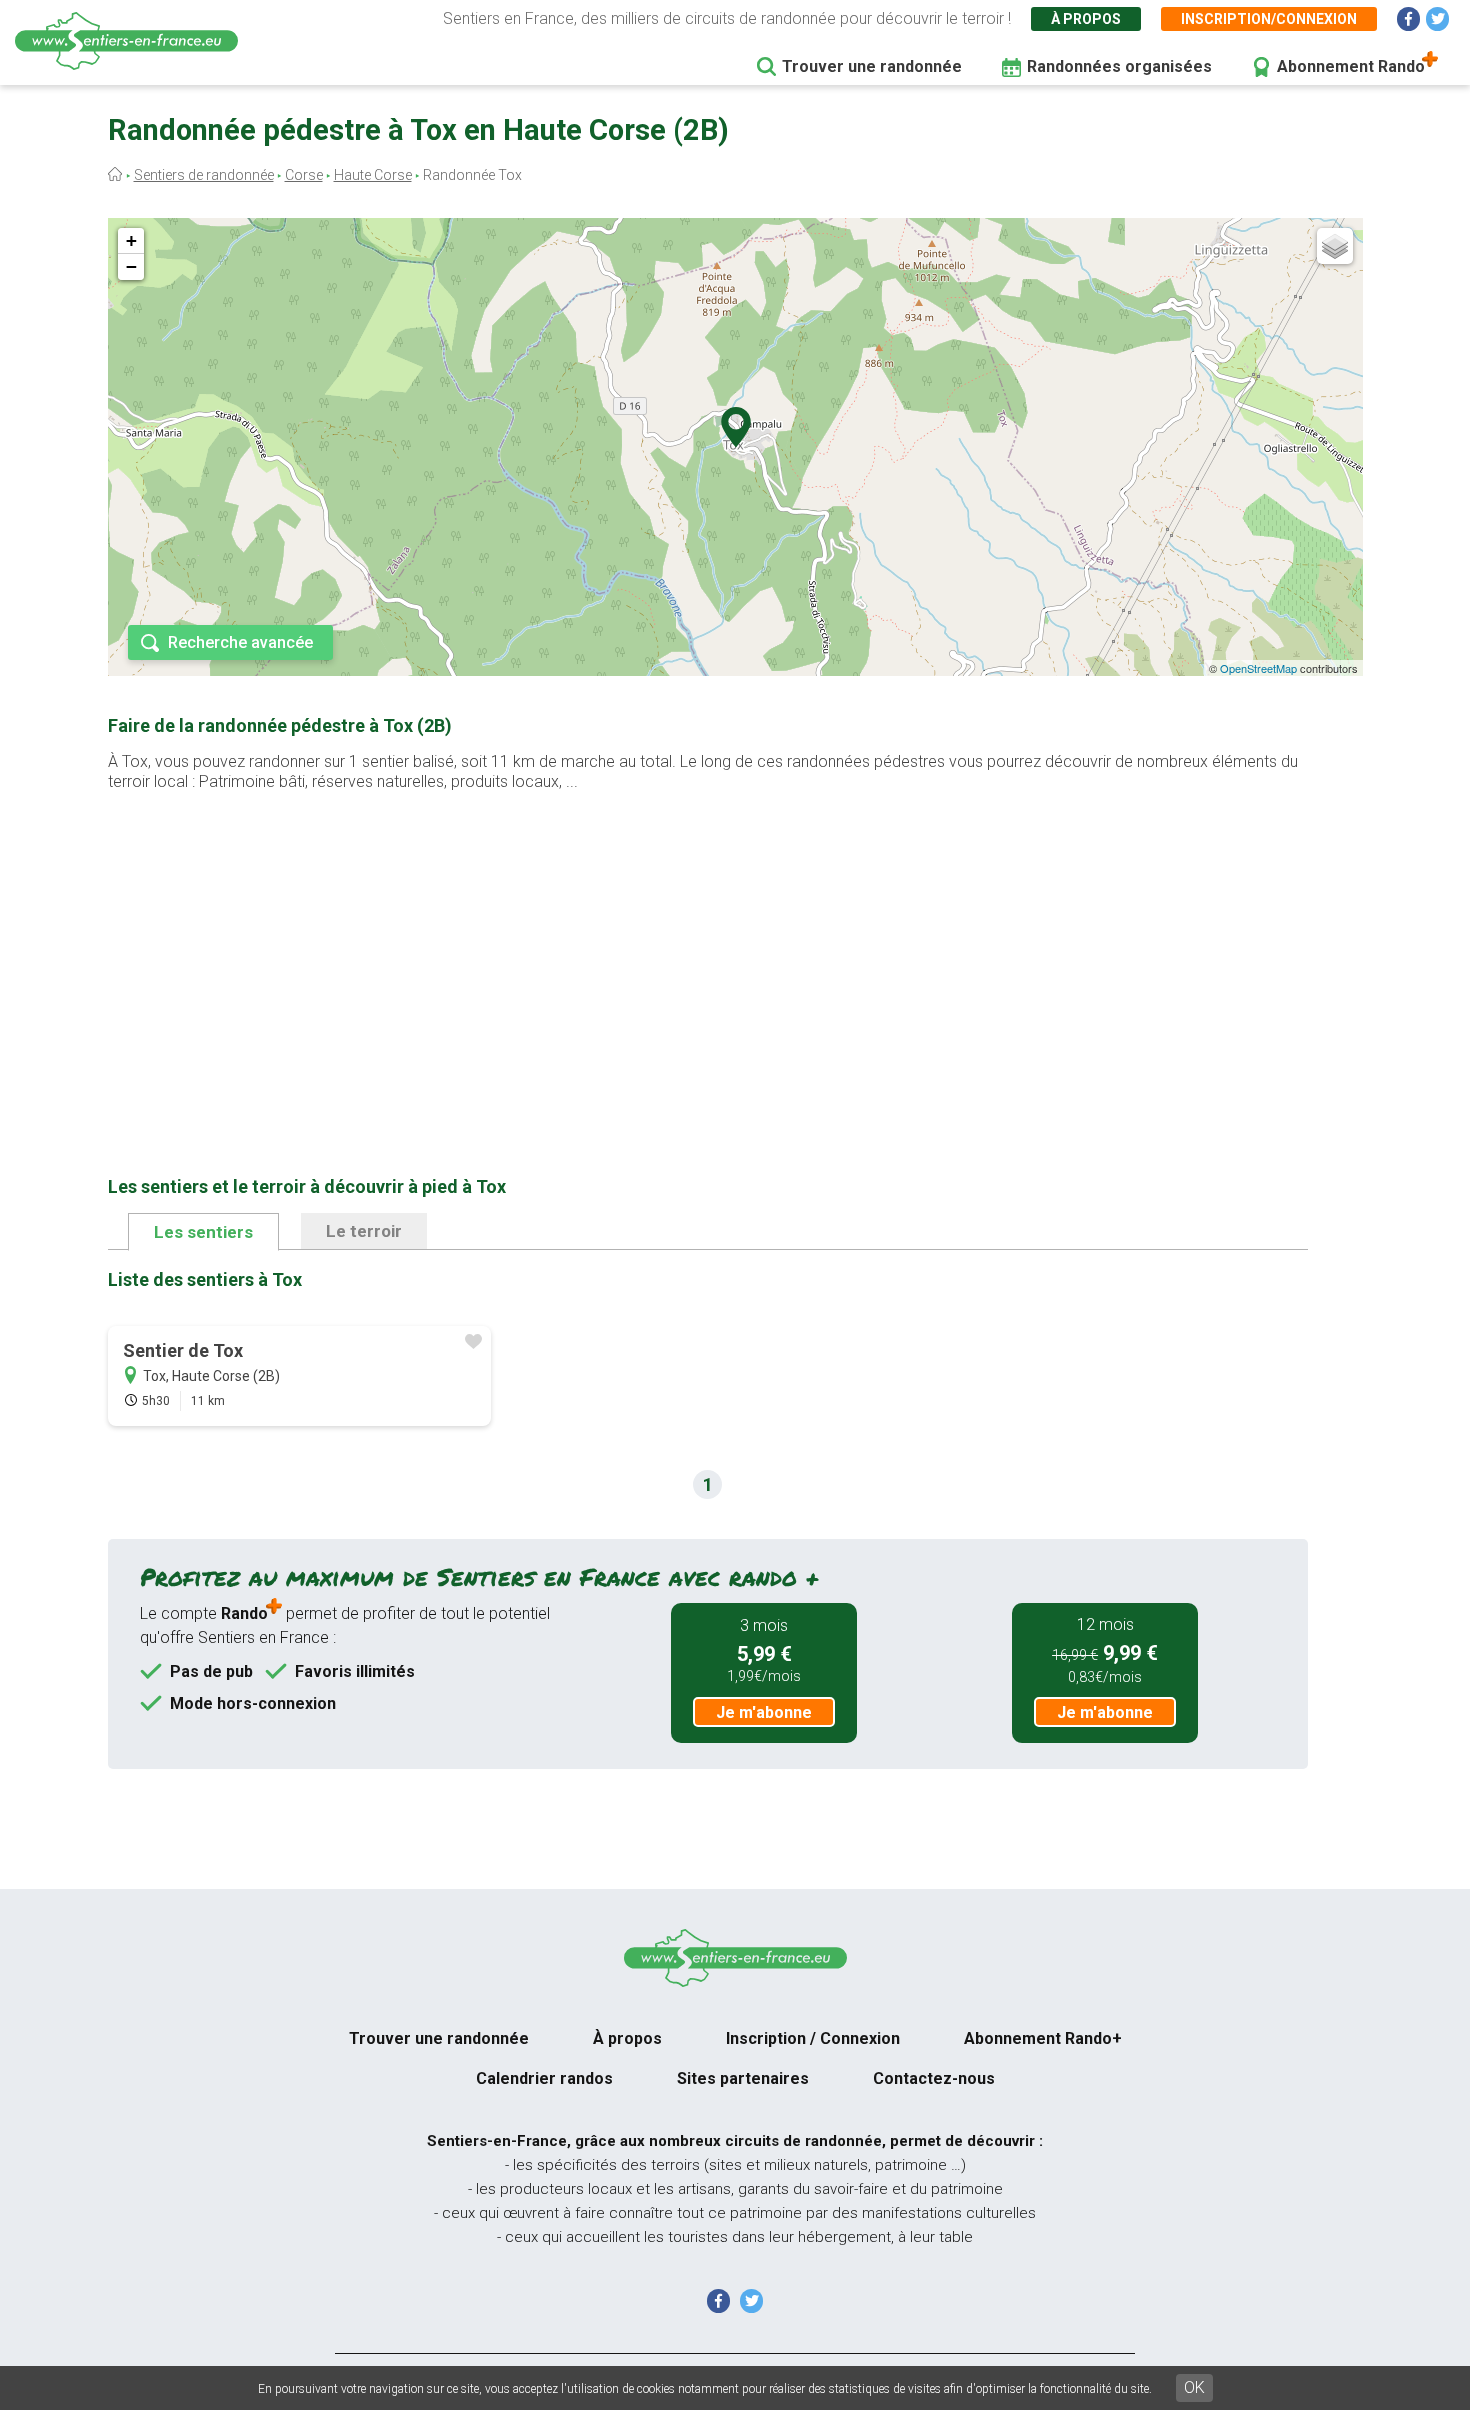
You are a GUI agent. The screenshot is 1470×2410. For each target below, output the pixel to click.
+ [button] (131, 240)
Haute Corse (373, 175)
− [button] (131, 266)
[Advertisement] (708, 952)
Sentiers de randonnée (204, 175)
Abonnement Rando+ (1043, 2038)
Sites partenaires (743, 2078)
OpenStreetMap (1258, 668)
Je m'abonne (764, 1712)
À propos (1086, 19)
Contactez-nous (934, 2078)
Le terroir (364, 1231)
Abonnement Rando (1351, 66)
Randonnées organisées (1119, 66)
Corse (304, 175)
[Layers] (1335, 246)
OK (1194, 2387)
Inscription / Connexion (813, 2038)
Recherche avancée (240, 642)
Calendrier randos (544, 2078)
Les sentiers (203, 1232)
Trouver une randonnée (872, 66)
